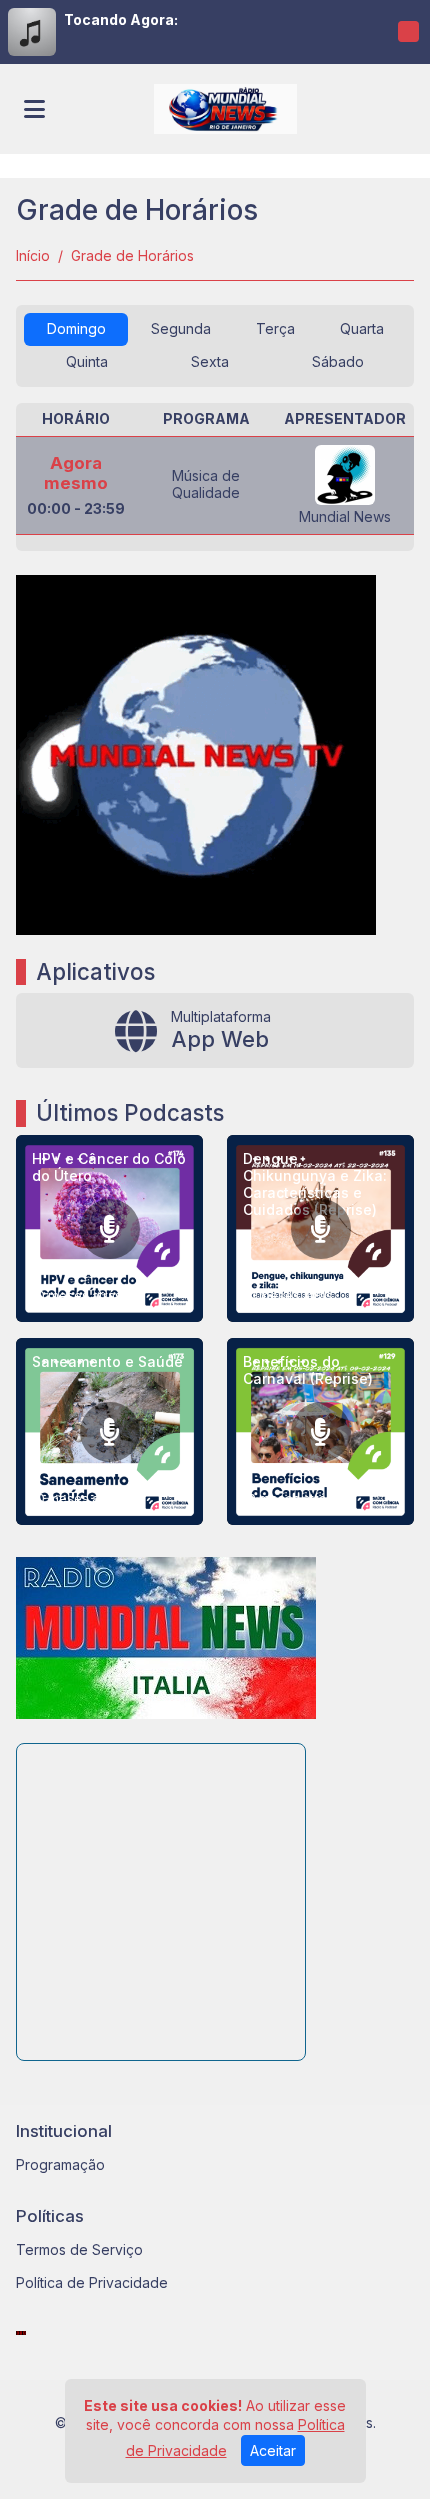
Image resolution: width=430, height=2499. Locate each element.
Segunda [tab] (181, 328)
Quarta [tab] (362, 328)
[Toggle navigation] (34, 109)
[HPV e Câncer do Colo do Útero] (109, 1228)
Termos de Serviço (79, 2249)
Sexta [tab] (210, 361)
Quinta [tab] (87, 361)
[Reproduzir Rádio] (408, 32)
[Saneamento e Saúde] (109, 1431)
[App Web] (215, 1030)
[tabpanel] (215, 477)
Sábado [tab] (338, 361)
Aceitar (273, 2450)
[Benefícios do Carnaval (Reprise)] (320, 1431)
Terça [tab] (275, 328)
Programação (60, 2164)
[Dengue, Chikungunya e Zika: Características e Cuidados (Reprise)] (320, 1228)
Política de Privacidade (92, 2282)
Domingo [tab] (76, 328)
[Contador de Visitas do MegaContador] (21, 2331)
